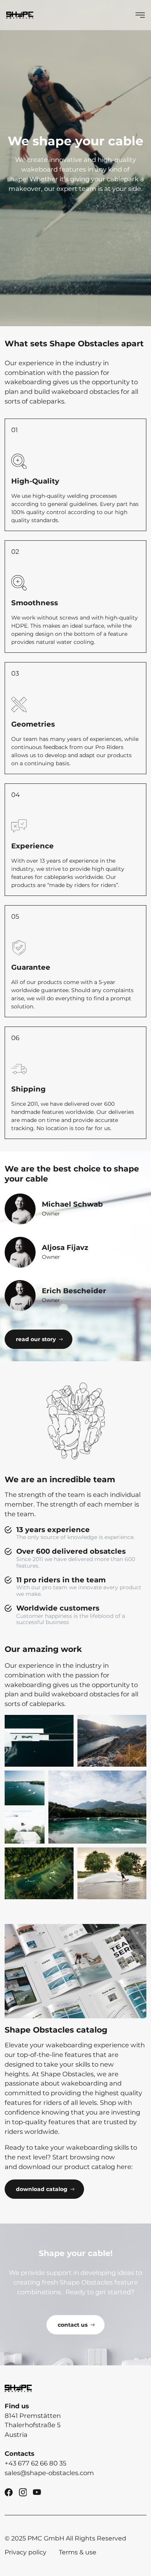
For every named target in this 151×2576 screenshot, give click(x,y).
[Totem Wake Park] (25, 1827)
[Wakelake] (25, 1788)
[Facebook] (9, 2492)
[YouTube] (37, 2492)
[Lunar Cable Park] (112, 1741)
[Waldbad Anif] (39, 1873)
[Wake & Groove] (39, 1741)
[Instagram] (23, 2492)
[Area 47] (97, 1807)
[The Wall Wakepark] (112, 1873)
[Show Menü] (140, 15)
